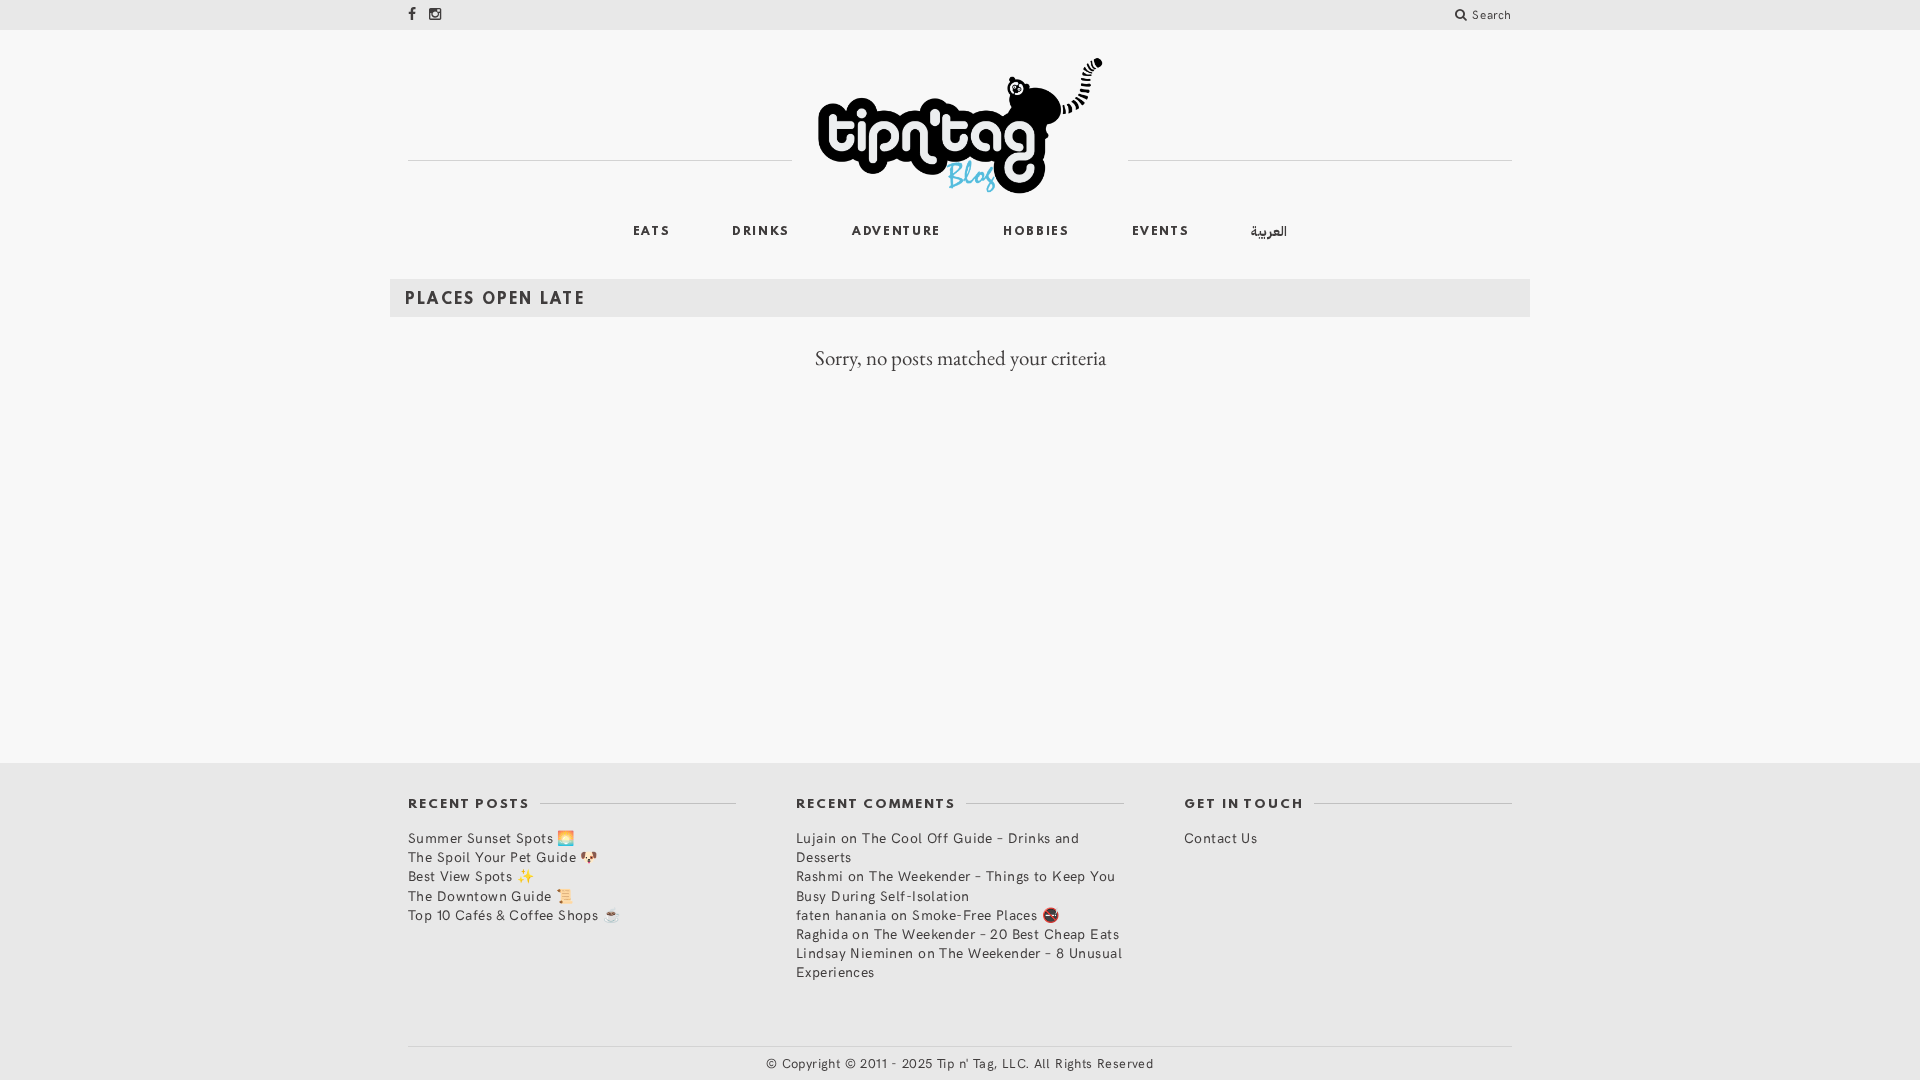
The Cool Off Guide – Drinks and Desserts (937, 847)
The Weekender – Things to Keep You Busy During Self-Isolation (956, 885)
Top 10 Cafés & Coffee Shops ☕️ (514, 914)
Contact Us (1220, 837)
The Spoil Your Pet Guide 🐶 (503, 856)
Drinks (761, 232)
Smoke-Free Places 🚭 (985, 914)
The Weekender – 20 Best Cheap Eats (996, 933)
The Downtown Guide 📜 (490, 895)
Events (1161, 232)
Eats (652, 232)
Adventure (896, 232)
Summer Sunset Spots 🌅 (491, 837)
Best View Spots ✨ (471, 875)
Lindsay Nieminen (855, 952)
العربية (1269, 231)
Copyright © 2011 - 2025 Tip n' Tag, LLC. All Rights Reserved (968, 1063)
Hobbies (1036, 232)
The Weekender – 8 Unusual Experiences (959, 962)
